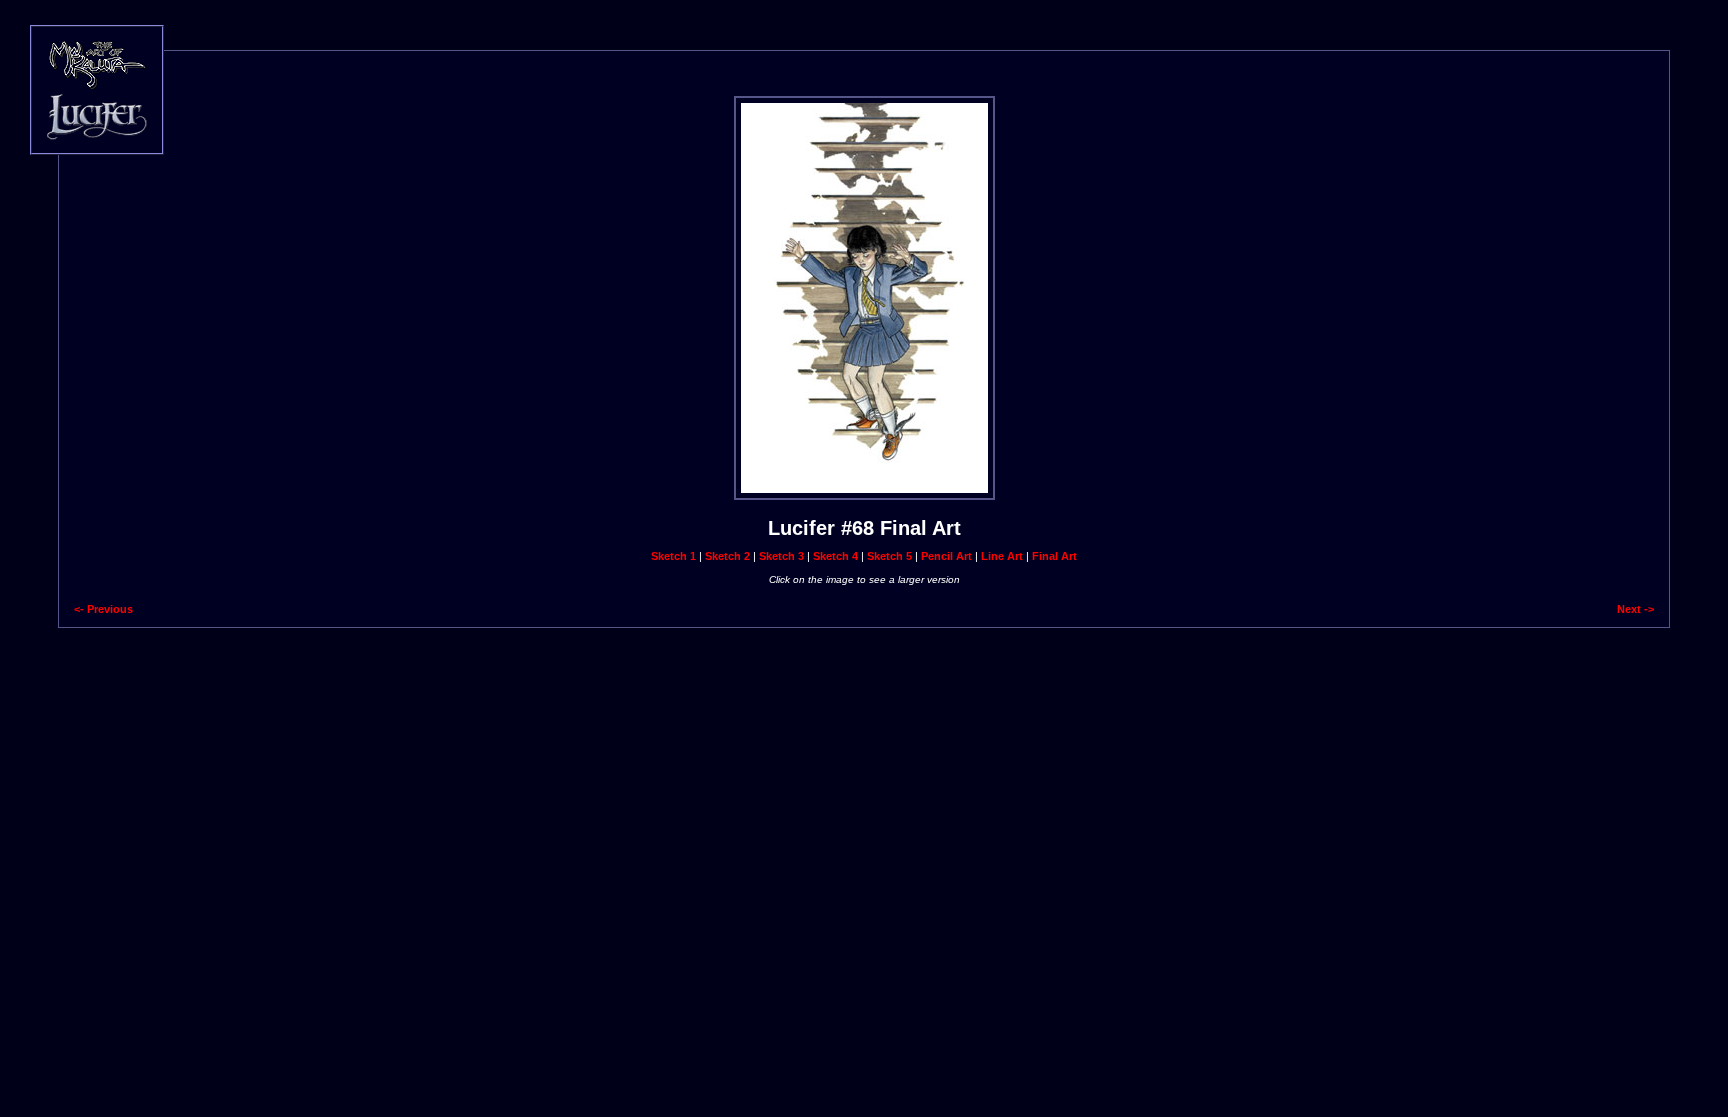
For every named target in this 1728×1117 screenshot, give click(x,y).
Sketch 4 (835, 556)
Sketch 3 (781, 556)
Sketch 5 (889, 556)
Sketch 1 (673, 556)
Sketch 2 (727, 556)
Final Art (1054, 556)
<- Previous (103, 609)
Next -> (1635, 609)
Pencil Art (946, 556)
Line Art (1002, 556)
